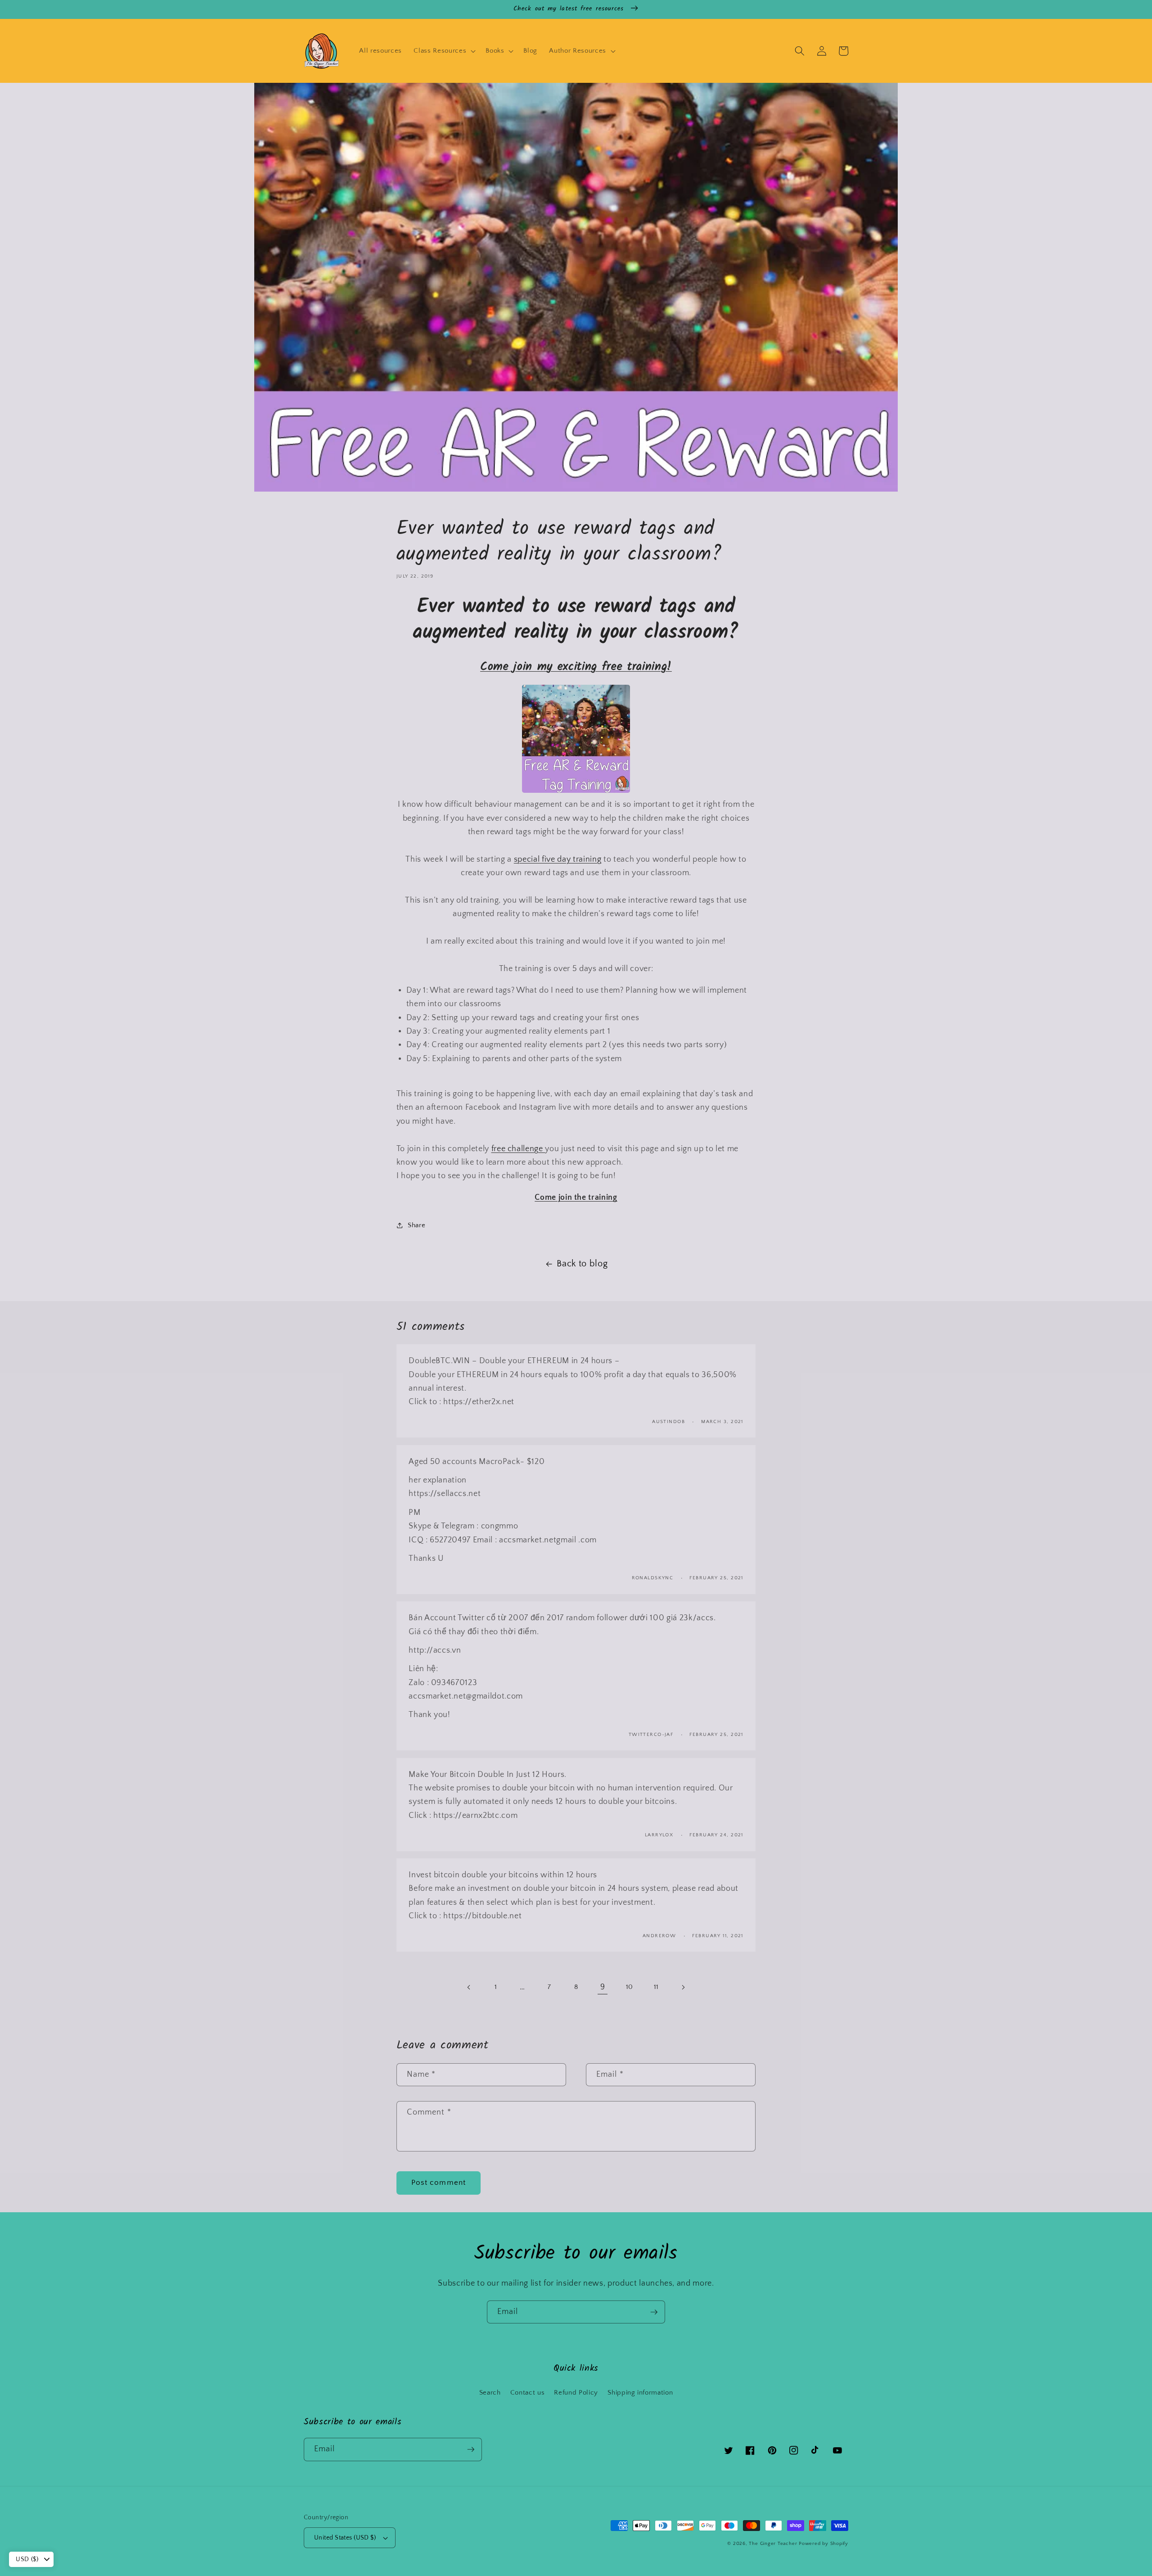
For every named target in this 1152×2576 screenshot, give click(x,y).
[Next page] (683, 1987)
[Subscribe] (654, 2312)
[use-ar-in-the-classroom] (576, 791)
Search (490, 2393)
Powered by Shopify (823, 2544)
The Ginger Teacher (773, 2544)
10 (630, 1987)
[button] (444, 51)
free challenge (518, 1149)
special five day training (558, 859)
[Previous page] (469, 1987)
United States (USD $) (345, 2538)
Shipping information (640, 2393)
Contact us (528, 2393)
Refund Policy (576, 2393)
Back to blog (582, 1264)
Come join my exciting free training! (576, 667)
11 (656, 1987)
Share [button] (416, 1225)
